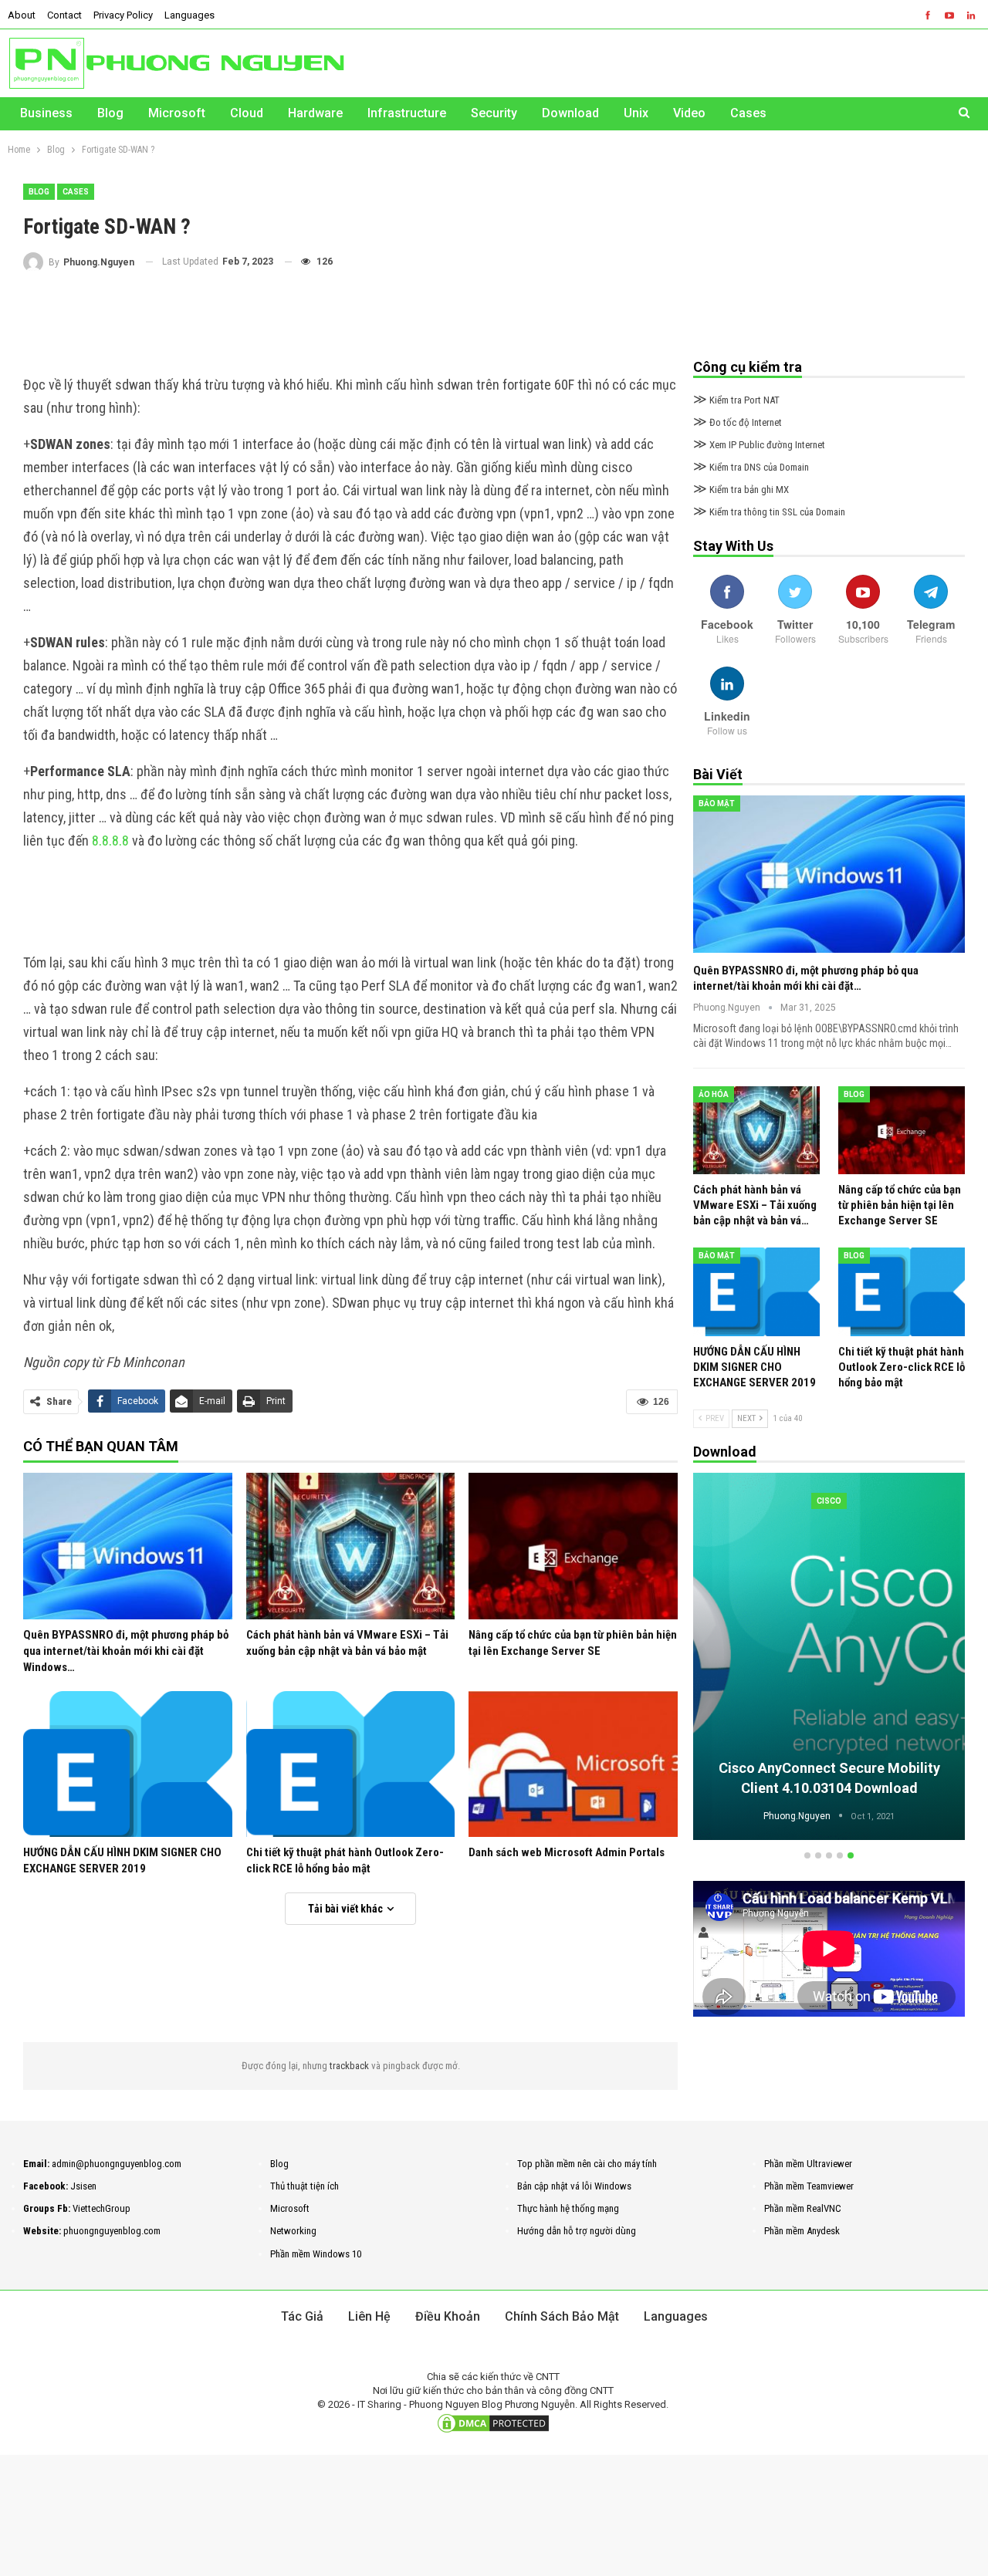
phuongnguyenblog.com (112, 2231)
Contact (64, 15)
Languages (189, 15)
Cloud (247, 113)
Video (689, 113)
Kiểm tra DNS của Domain (751, 467)
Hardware (315, 113)
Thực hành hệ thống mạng (568, 2208)
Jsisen (83, 2186)
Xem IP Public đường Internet (759, 445)
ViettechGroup (102, 2208)
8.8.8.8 (110, 841)
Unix (636, 113)
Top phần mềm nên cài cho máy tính (587, 2164)
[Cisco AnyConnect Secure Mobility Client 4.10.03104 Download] (829, 1656)
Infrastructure (407, 113)
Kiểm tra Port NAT (736, 400)
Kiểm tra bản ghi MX (741, 490)
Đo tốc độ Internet (738, 422)
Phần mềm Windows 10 (316, 2254)
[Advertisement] (350, 322)
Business (46, 113)
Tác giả (302, 2316)
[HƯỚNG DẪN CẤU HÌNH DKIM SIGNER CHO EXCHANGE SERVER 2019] (128, 1764)
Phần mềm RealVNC (803, 2208)
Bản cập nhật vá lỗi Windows (574, 2186)
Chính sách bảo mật (562, 2316)
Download (570, 113)
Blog (110, 113)
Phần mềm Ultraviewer (808, 2164)
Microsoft (177, 113)
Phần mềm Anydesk (802, 2231)
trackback (350, 2066)
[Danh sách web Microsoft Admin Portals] (573, 1764)
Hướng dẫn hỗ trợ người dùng (577, 2231)
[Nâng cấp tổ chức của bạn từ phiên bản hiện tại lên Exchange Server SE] (573, 1546)
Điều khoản (448, 2316)
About (22, 15)
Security (494, 113)
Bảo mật (717, 804)
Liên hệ (369, 2316)
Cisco (829, 1501)
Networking (293, 2231)
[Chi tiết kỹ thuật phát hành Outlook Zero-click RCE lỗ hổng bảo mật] (351, 1764)
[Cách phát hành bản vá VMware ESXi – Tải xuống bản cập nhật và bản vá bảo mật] (351, 1546)
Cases (748, 113)
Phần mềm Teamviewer (809, 2186)
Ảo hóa (714, 1094)
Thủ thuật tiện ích (305, 2186)
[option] (829, 1658)
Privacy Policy (123, 15)
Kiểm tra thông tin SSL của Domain (769, 512)
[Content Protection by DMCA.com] (493, 2423)
